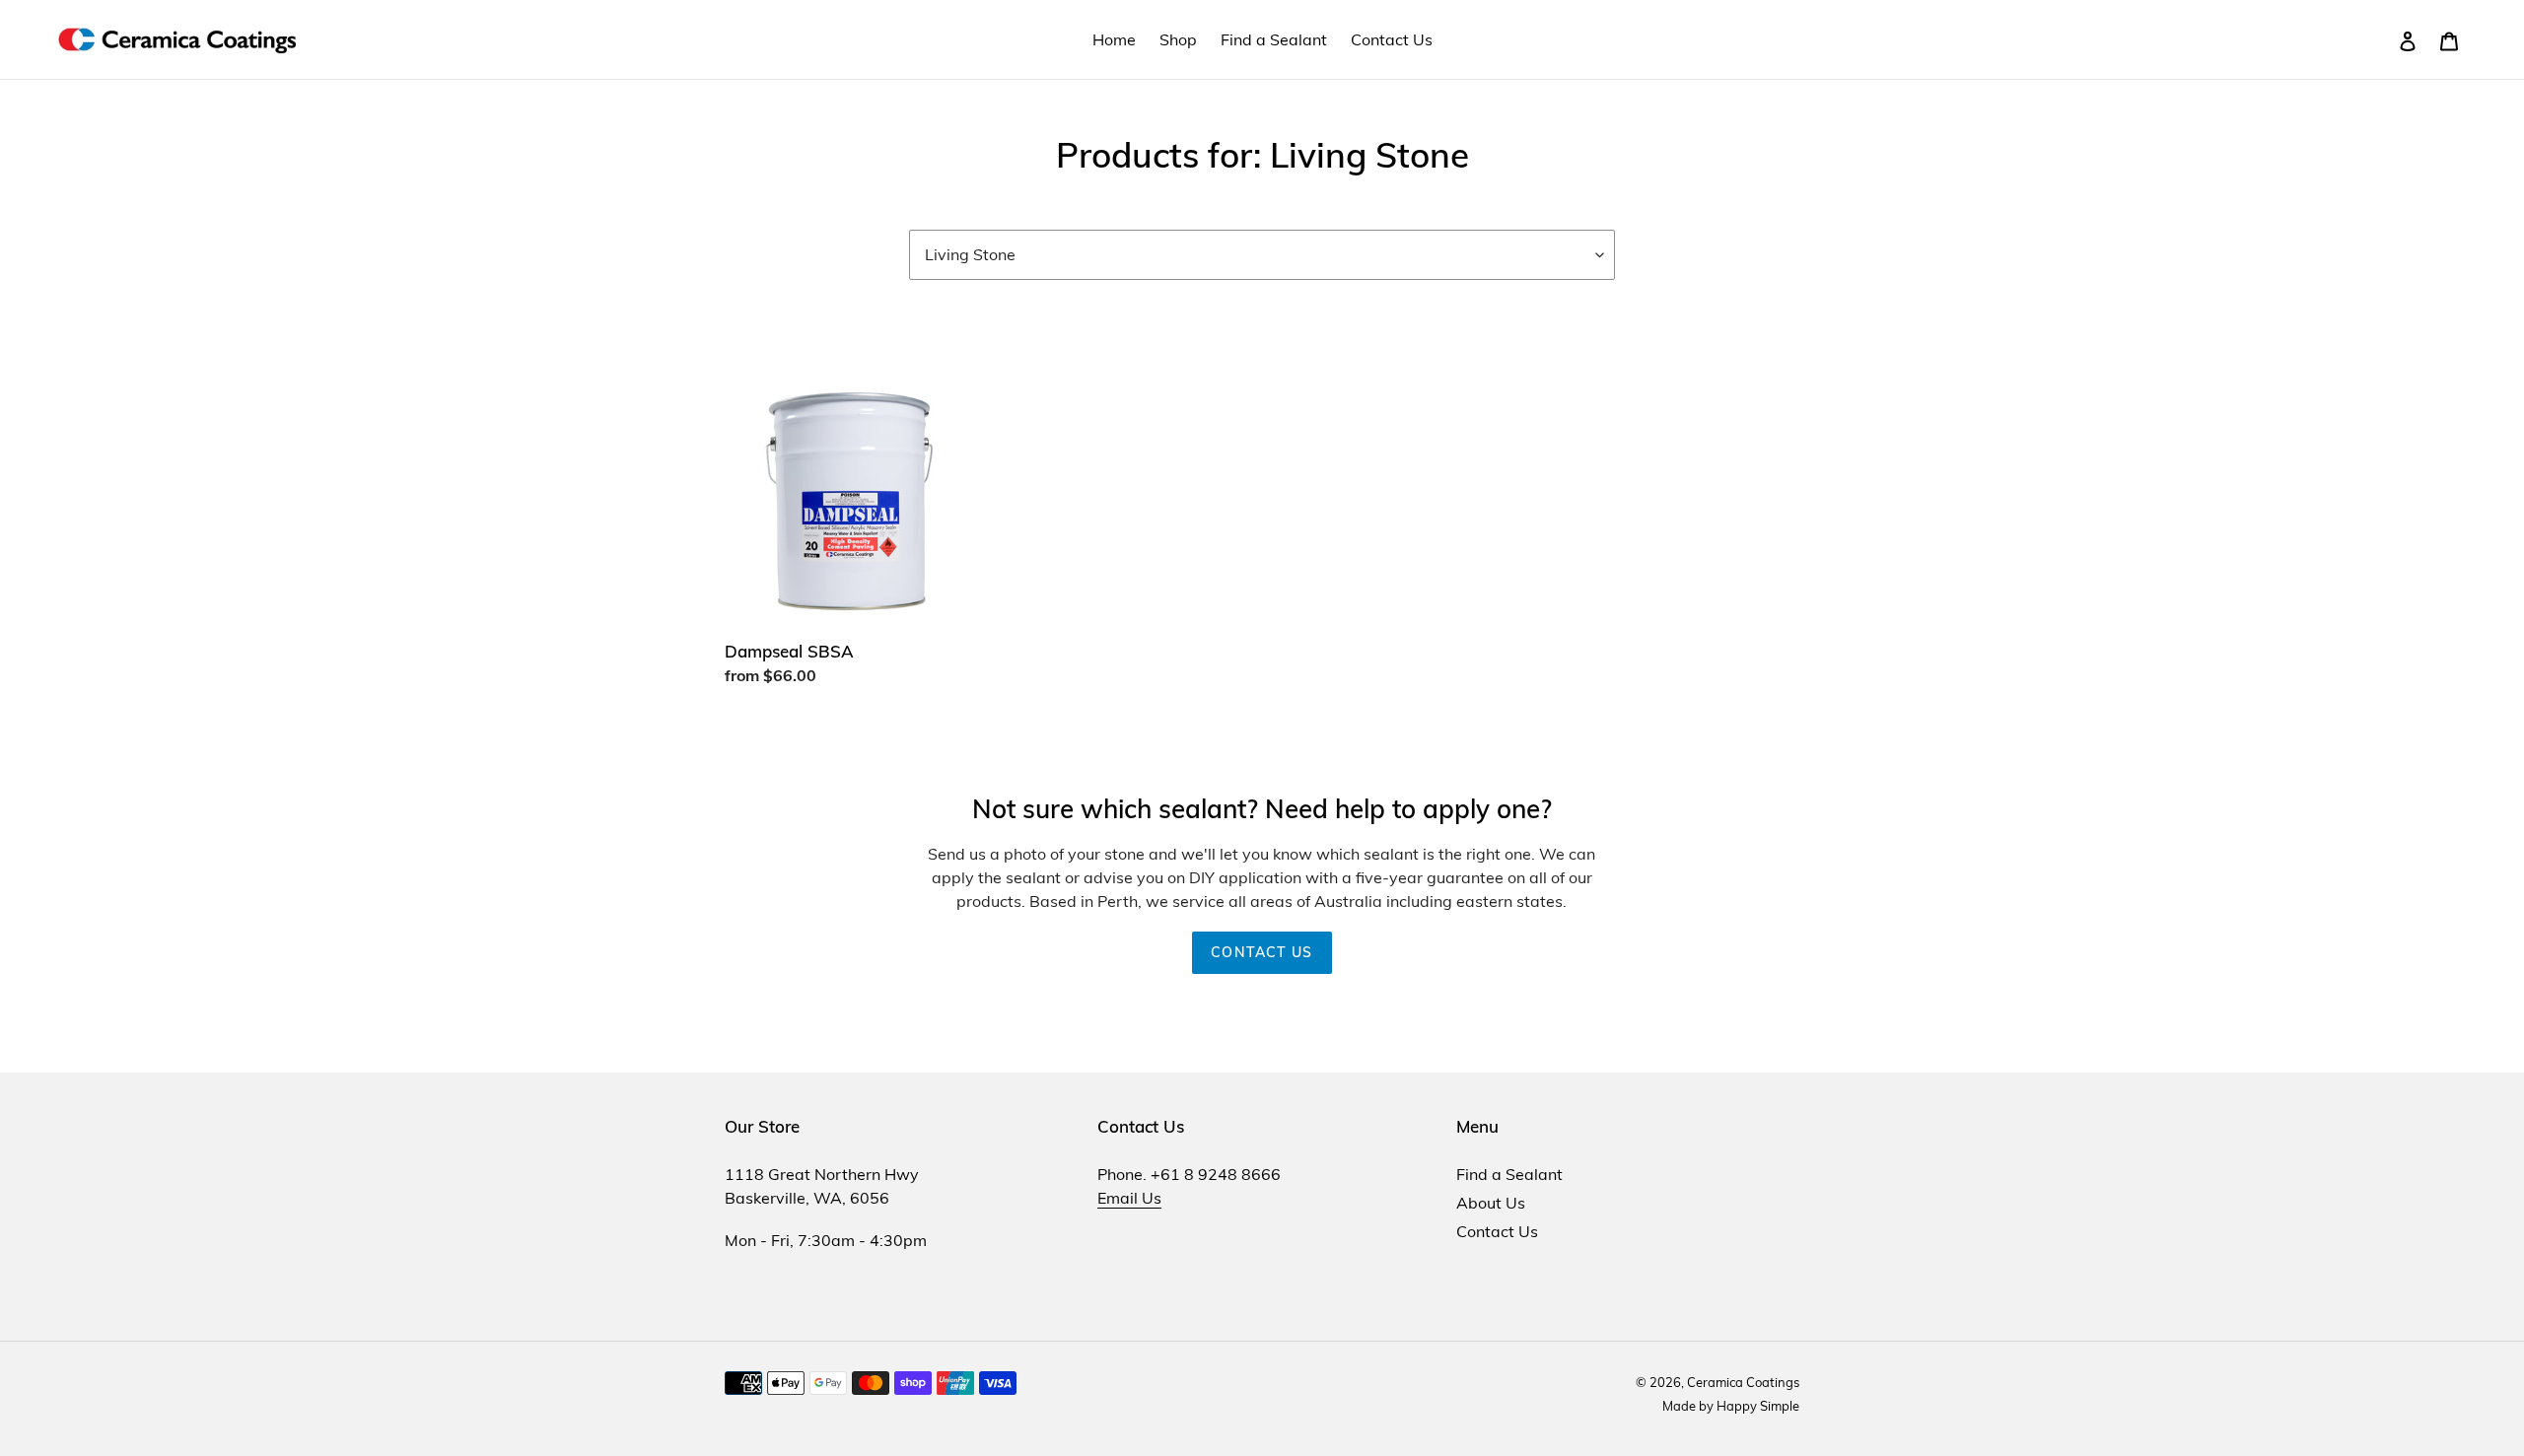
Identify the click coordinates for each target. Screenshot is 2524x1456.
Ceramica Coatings (1743, 1382)
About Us (1491, 1203)
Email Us (1129, 1198)
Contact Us (1262, 952)
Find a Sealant (1509, 1174)
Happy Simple (1758, 1406)
